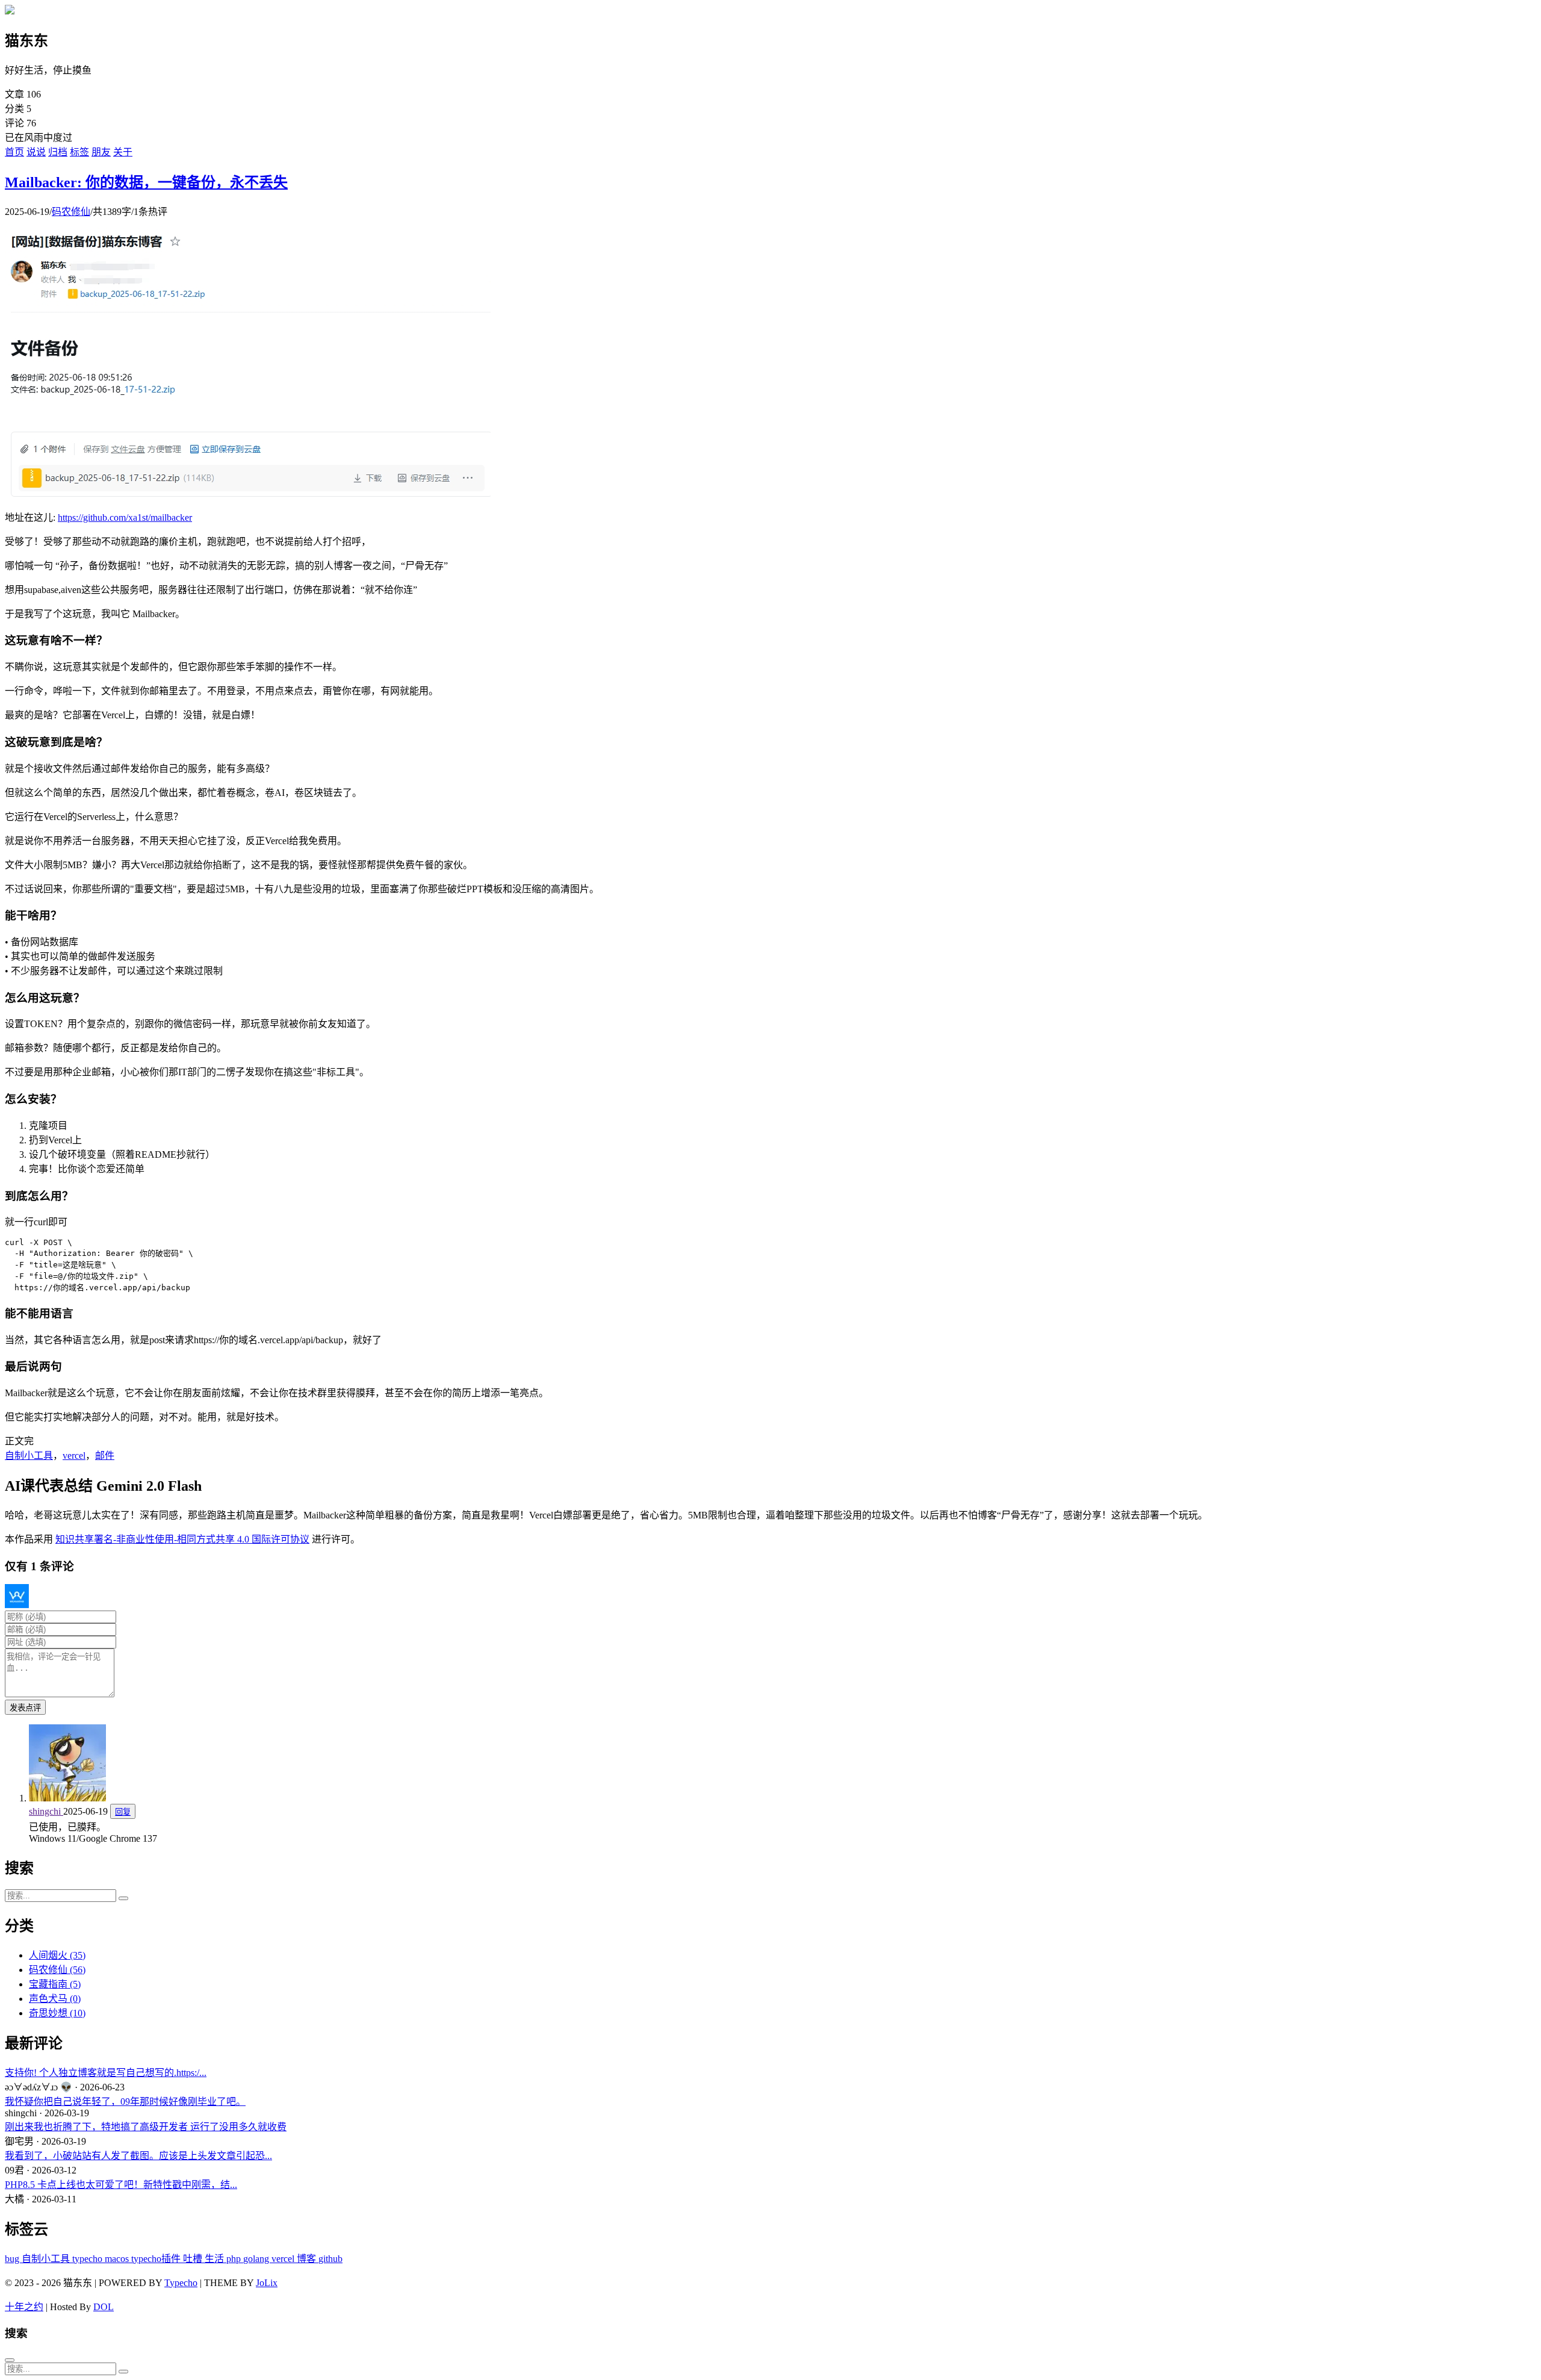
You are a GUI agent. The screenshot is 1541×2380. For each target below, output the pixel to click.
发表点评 (25, 1708)
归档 (58, 152)
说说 (36, 152)
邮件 (105, 1456)
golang (257, 2259)
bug (13, 2259)
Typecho (181, 2283)
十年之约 (24, 2307)
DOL (104, 2307)
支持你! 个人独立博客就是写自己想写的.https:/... (106, 2073)
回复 (123, 1812)
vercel (74, 1456)
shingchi (46, 1811)
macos (118, 2259)
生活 (215, 2259)
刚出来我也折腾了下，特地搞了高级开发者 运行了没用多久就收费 (146, 2127)
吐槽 (194, 2259)
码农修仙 (71, 212)
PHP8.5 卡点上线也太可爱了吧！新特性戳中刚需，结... (121, 2185)
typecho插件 (157, 2259)
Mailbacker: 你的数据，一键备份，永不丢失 (146, 182)
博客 (308, 2259)
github (330, 2259)
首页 (14, 152)
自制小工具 (29, 1456)
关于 (123, 152)
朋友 (101, 152)
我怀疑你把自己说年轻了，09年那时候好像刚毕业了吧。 (125, 2102)
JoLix (267, 2283)
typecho (88, 2259)
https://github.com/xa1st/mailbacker (125, 517)
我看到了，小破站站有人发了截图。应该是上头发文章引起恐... (138, 2156)
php (235, 2259)
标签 (79, 152)
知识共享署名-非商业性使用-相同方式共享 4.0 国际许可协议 (182, 1539)
